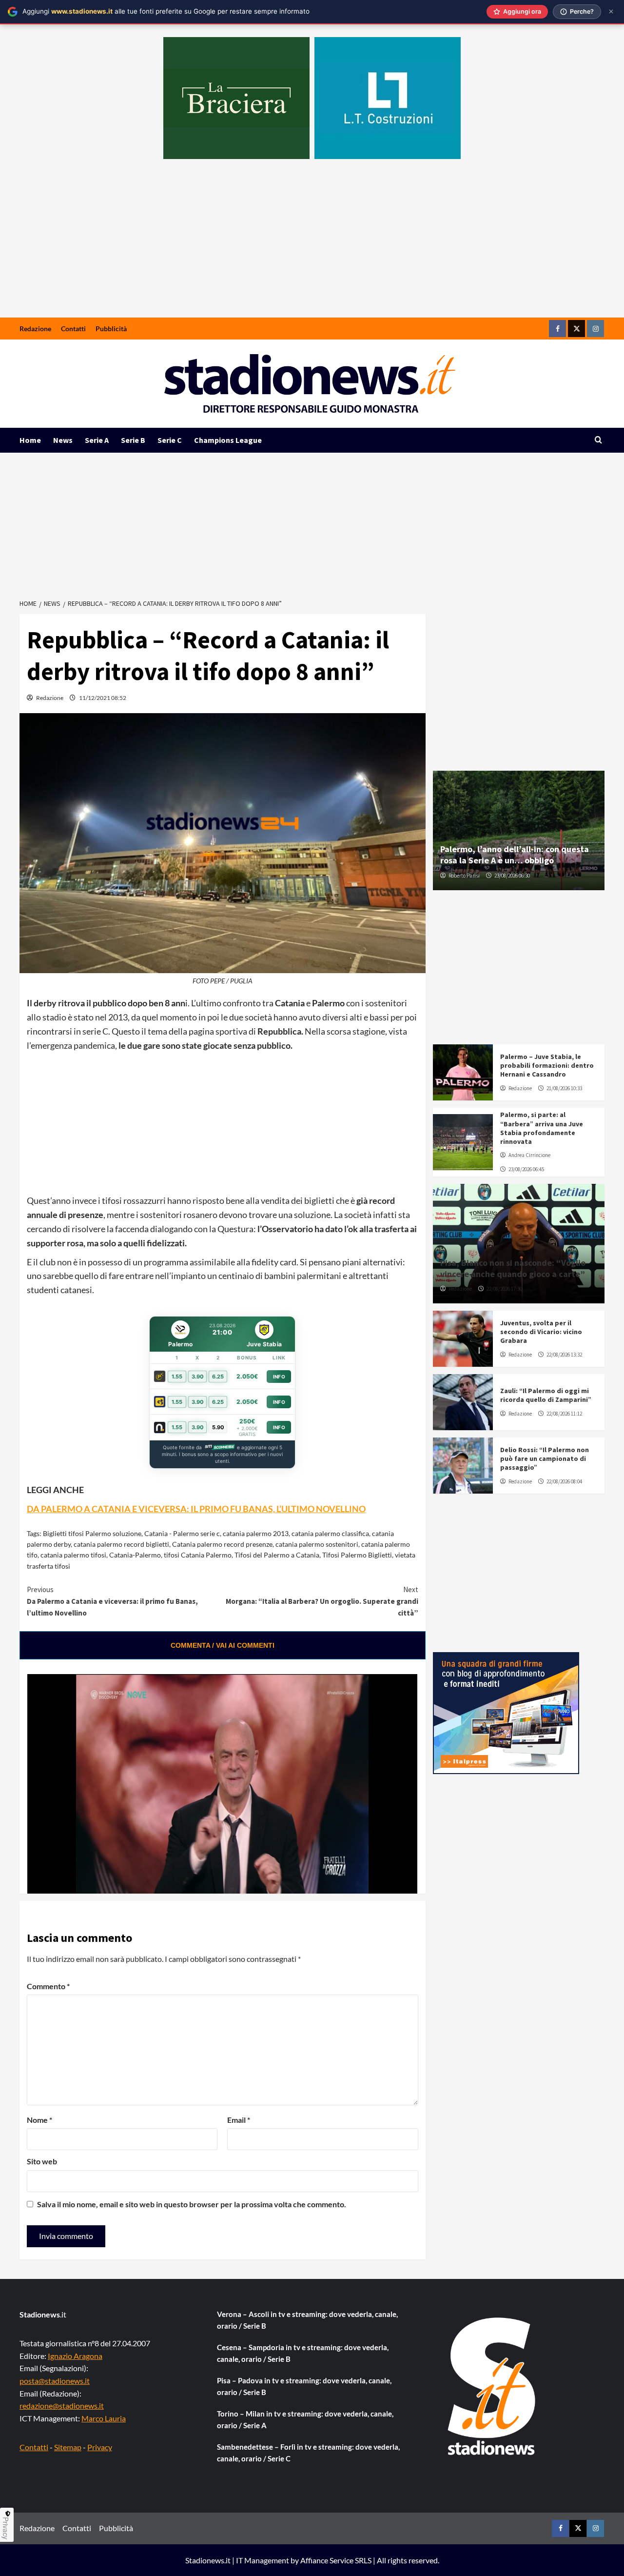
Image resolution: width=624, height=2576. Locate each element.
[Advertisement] (312, 244)
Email (239, 2120)
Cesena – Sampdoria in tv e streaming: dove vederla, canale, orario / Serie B (303, 2353)
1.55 (177, 1377)
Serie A (97, 440)
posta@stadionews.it (55, 2381)
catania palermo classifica (330, 1533)
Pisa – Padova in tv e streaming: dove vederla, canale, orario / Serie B (304, 2386)
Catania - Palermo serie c (182, 1533)
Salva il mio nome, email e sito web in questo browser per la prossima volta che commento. (192, 2204)
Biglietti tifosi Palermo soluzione (92, 1533)
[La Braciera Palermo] (236, 98)
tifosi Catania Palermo (198, 1555)
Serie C (170, 440)
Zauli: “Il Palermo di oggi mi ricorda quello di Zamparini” (546, 1395)
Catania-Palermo (135, 1555)
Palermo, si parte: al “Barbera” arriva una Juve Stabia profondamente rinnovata (542, 1128)
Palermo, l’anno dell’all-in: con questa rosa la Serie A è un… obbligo (515, 855)
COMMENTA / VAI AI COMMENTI (223, 1645)
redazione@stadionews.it (62, 2406)
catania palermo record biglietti (121, 1544)
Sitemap (68, 2447)
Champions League (228, 440)
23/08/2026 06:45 (526, 1169)
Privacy (100, 2447)
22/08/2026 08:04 (564, 1481)
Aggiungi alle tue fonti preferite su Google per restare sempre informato (166, 11)
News (63, 440)
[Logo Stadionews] (492, 2386)
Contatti (73, 329)
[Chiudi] (611, 11)
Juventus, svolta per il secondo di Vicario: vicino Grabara (541, 1332)
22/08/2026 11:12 (564, 1414)
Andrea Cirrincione (529, 1155)
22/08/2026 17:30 (504, 1289)
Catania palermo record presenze (222, 1544)
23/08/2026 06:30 (512, 876)
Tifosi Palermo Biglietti (357, 1555)
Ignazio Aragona (75, 2356)
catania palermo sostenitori (317, 1544)
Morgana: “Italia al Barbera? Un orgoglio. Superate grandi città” (322, 1601)
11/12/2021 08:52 (103, 698)
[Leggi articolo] (463, 1072)
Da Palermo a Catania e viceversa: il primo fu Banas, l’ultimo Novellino (112, 1601)
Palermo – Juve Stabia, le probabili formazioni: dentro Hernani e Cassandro (547, 1065)
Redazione (35, 329)
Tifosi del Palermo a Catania (277, 1555)
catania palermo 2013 (256, 1533)
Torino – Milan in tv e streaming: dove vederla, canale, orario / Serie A (305, 2419)
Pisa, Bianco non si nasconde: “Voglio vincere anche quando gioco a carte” (513, 1268)
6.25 (218, 1377)
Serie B (133, 440)
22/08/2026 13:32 (564, 1355)
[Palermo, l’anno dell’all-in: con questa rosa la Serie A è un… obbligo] (519, 830)
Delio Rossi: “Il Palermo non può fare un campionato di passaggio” (545, 1458)
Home (30, 440)
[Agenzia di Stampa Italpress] (506, 1712)
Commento (48, 1986)
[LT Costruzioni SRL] (388, 98)
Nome (39, 2120)
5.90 (218, 1427)
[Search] (598, 440)
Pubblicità (111, 329)
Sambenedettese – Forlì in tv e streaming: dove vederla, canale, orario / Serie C (308, 2453)
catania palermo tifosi (73, 1555)
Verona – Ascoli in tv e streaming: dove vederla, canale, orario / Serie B (307, 2320)
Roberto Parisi (464, 876)
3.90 (198, 1377)
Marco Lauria (104, 2418)
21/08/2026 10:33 (564, 1088)
